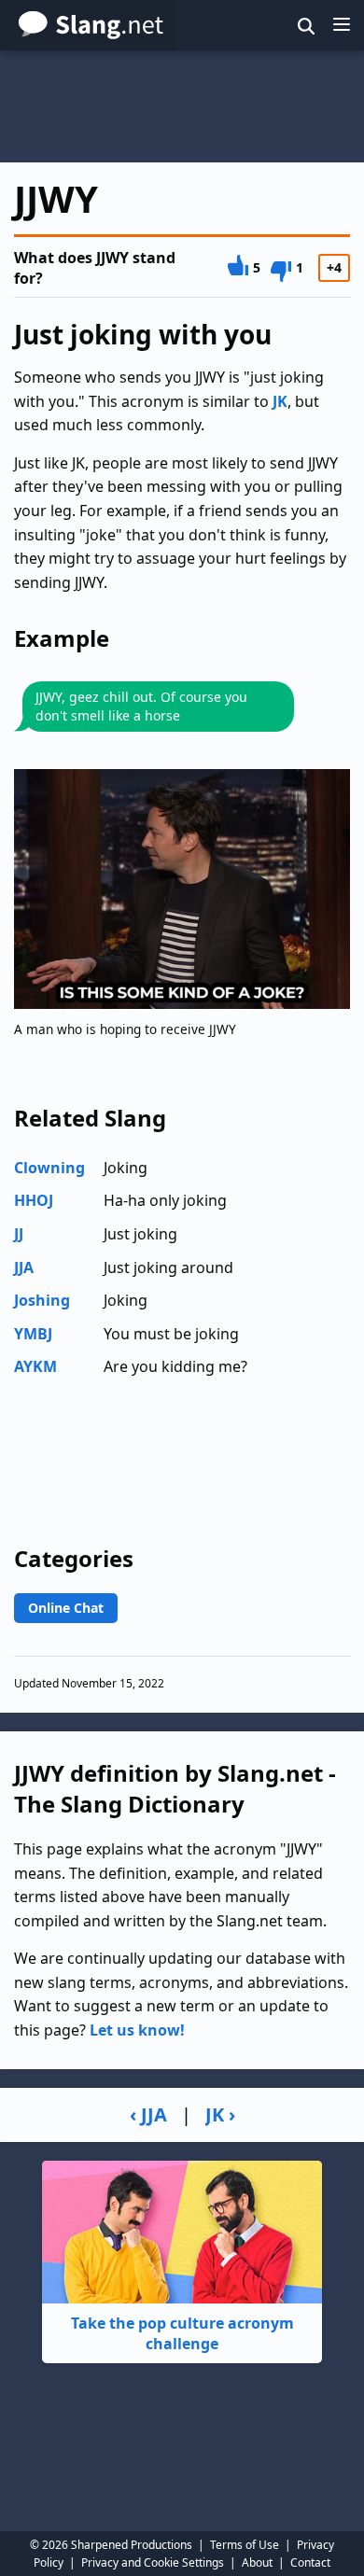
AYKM (35, 1366)
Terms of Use (245, 2545)
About (257, 2562)
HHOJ (34, 1200)
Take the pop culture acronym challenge (182, 2333)
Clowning (49, 1168)
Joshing (42, 1300)
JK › (220, 2114)
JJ (19, 1234)
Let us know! (137, 2030)
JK (280, 401)
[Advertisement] (182, 106)
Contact (310, 2562)
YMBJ (33, 1334)
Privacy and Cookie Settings (153, 2562)
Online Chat (66, 1608)
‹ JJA (148, 2114)
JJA (24, 1267)
